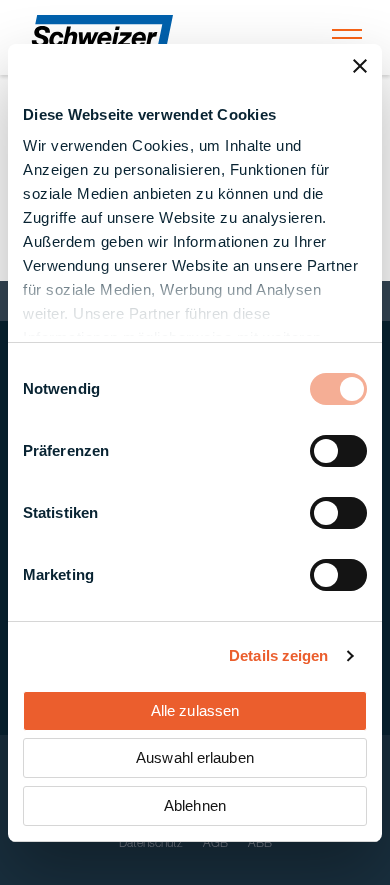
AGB (215, 844)
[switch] (338, 451)
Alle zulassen (195, 710)
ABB (260, 844)
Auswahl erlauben (195, 757)
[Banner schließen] (360, 66)
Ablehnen (195, 805)
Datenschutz (151, 844)
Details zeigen (278, 655)
